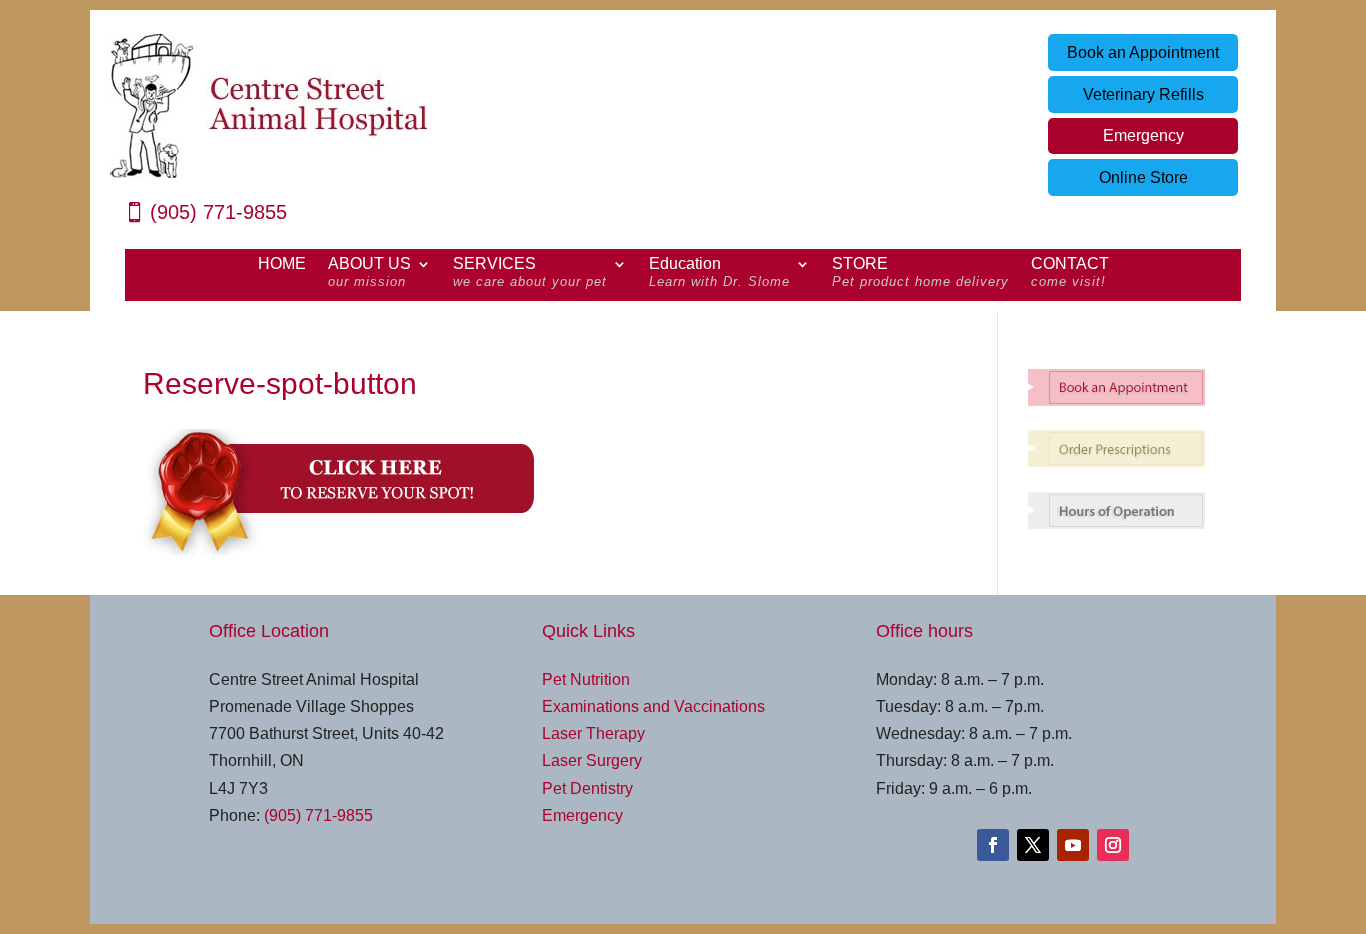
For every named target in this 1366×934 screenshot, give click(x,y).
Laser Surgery (592, 760)
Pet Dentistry (587, 788)
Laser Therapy (593, 733)
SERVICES (530, 273)
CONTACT (1070, 273)
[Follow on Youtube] (1073, 845)
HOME (282, 264)
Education (719, 273)
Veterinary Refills (1143, 94)
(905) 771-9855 (218, 212)
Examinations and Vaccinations (653, 706)
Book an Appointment (1143, 52)
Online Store (1143, 177)
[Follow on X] (1033, 845)
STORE (920, 273)
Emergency (1143, 135)
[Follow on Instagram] (1113, 845)
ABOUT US (369, 273)
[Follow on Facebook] (993, 845)
